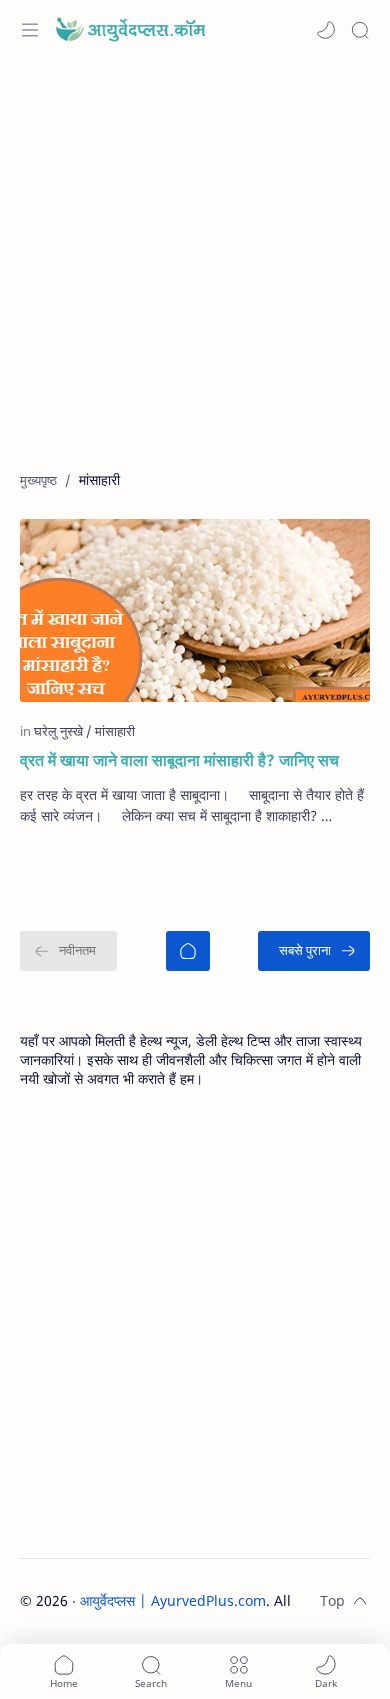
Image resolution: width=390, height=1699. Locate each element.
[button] (326, 30)
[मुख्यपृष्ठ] (188, 951)
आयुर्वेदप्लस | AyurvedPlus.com (173, 1600)
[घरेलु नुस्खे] (63, 731)
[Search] (360, 30)
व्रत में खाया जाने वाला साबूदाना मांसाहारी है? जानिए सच (179, 760)
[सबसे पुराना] (314, 951)
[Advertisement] (195, 275)
